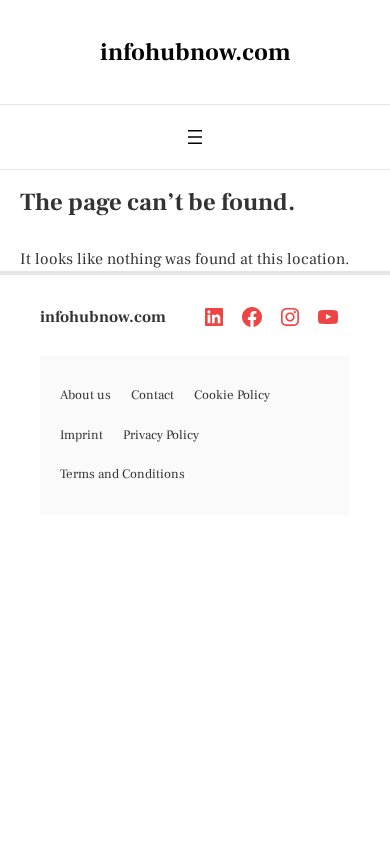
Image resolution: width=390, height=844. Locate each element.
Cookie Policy (232, 395)
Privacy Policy (161, 435)
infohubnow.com (103, 317)
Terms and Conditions (122, 474)
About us (85, 395)
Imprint (81, 435)
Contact (152, 395)
